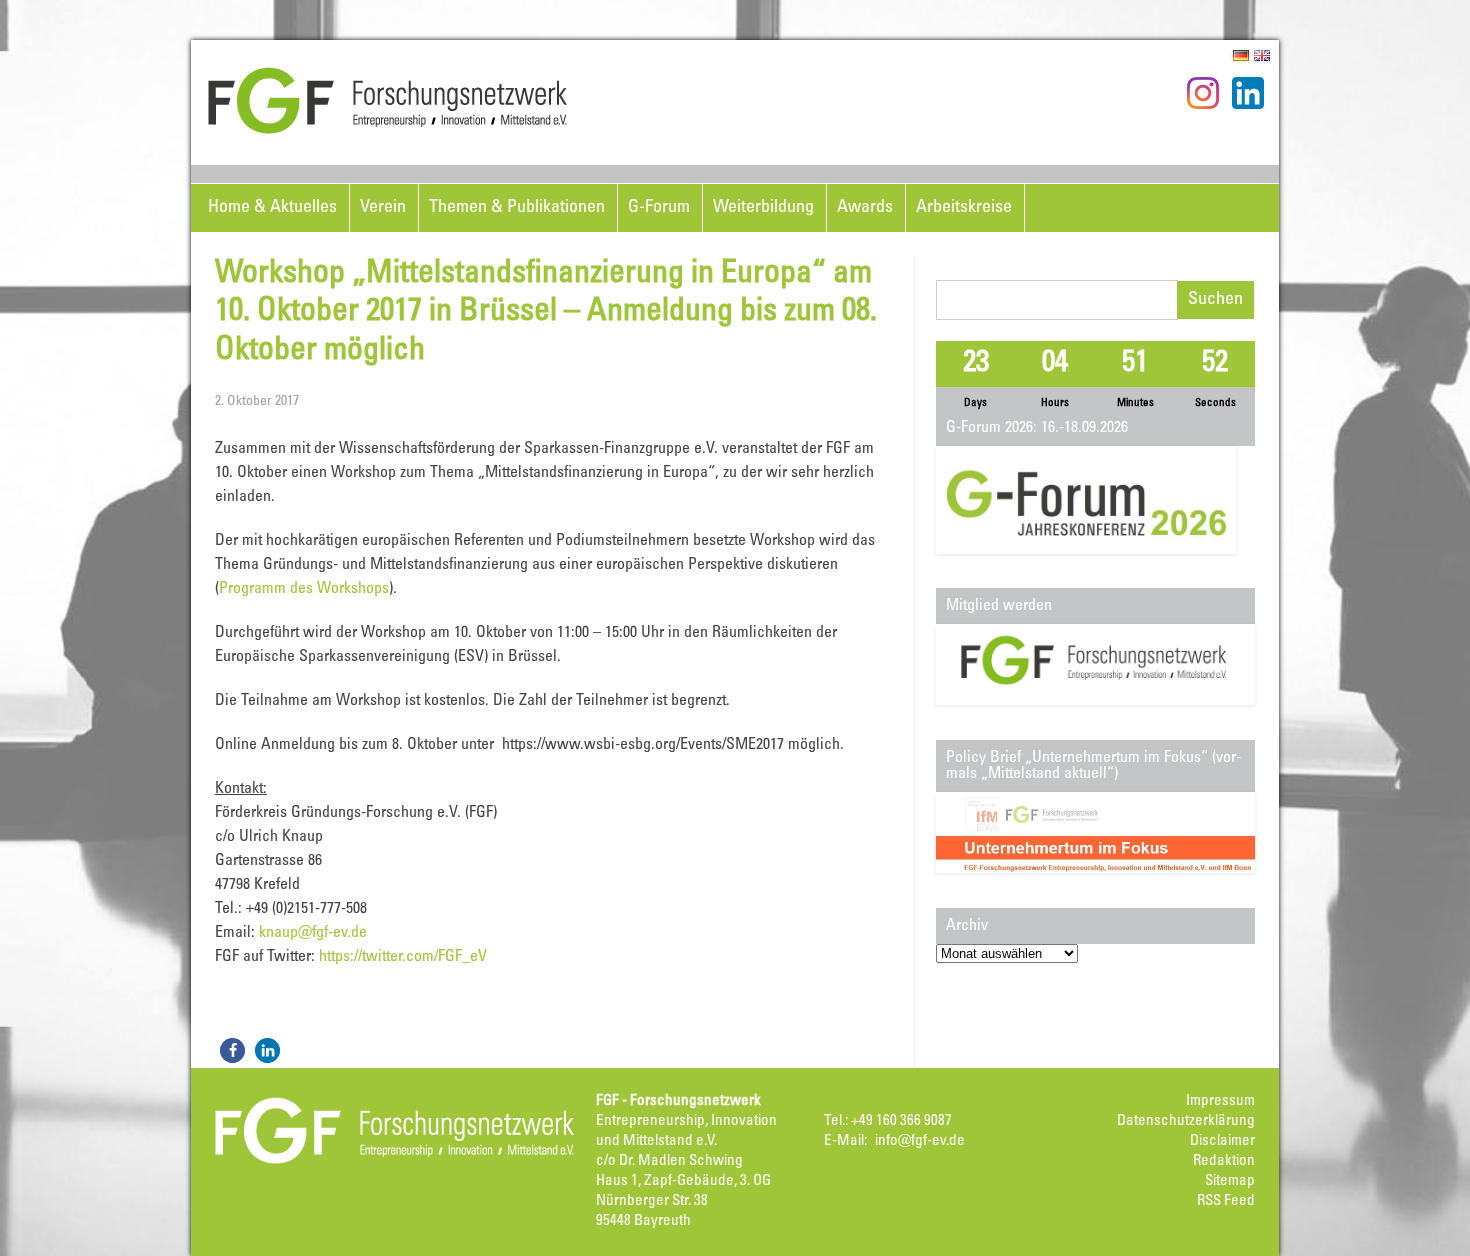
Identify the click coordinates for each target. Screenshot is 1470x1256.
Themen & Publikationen (517, 208)
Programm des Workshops (304, 589)
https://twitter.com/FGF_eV (403, 957)
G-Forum (659, 208)
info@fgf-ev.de (920, 1141)
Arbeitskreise (964, 208)
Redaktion (1224, 1161)
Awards (865, 208)
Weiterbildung (763, 208)
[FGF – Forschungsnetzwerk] (388, 131)
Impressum (1220, 1101)
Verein (383, 208)
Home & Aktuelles (272, 208)
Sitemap (1230, 1181)
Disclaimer (1222, 1141)
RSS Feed (1226, 1201)
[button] (232, 1050)
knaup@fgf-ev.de (313, 933)
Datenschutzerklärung (1186, 1121)
